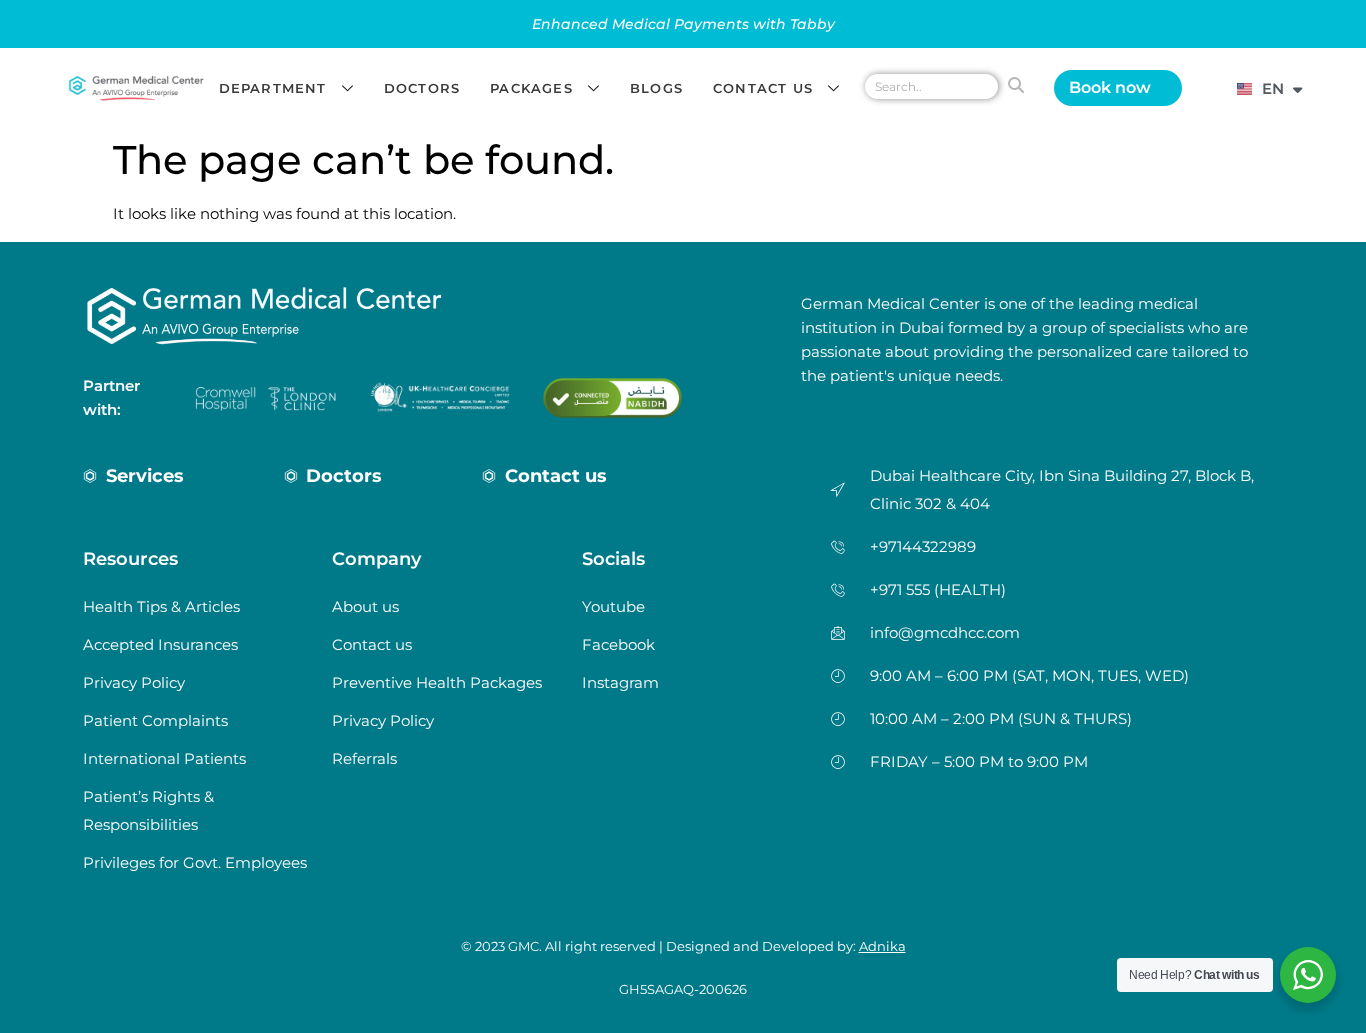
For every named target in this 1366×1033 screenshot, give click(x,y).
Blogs (656, 88)
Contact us (763, 88)
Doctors (422, 88)
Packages (531, 88)
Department (273, 88)
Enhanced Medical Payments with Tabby (683, 24)
